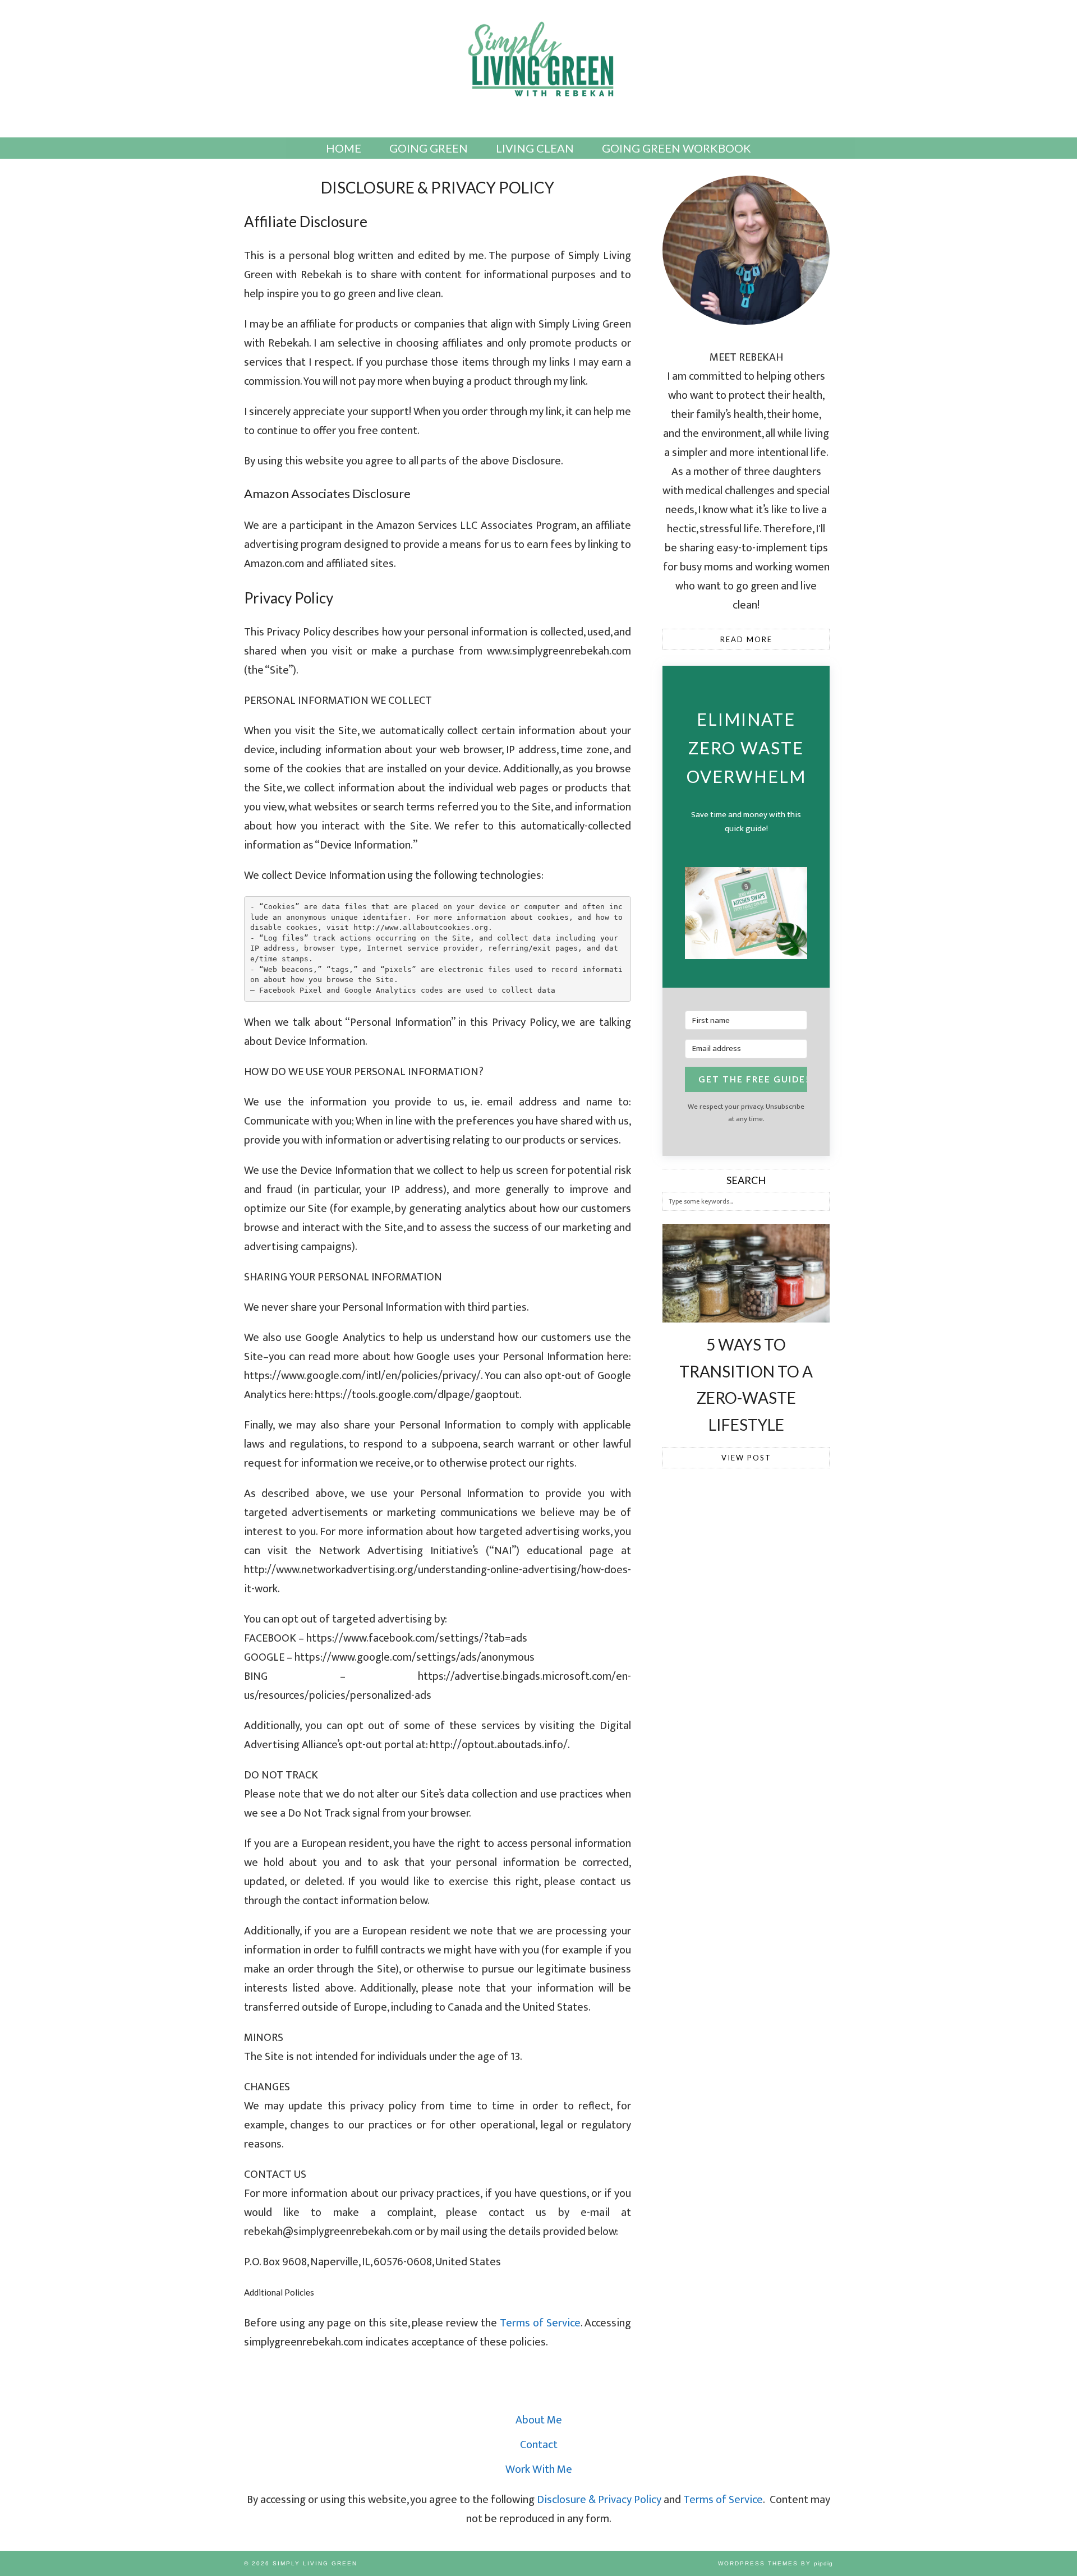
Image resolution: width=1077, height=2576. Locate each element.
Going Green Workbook (676, 148)
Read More (746, 639)
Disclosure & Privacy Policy (599, 2500)
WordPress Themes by (775, 2563)
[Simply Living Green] (538, 63)
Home (344, 148)
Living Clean (535, 148)
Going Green (429, 148)
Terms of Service (540, 2323)
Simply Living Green (315, 2563)
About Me (539, 2420)
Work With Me (539, 2469)
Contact (539, 2445)
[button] (746, 916)
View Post (746, 1458)
